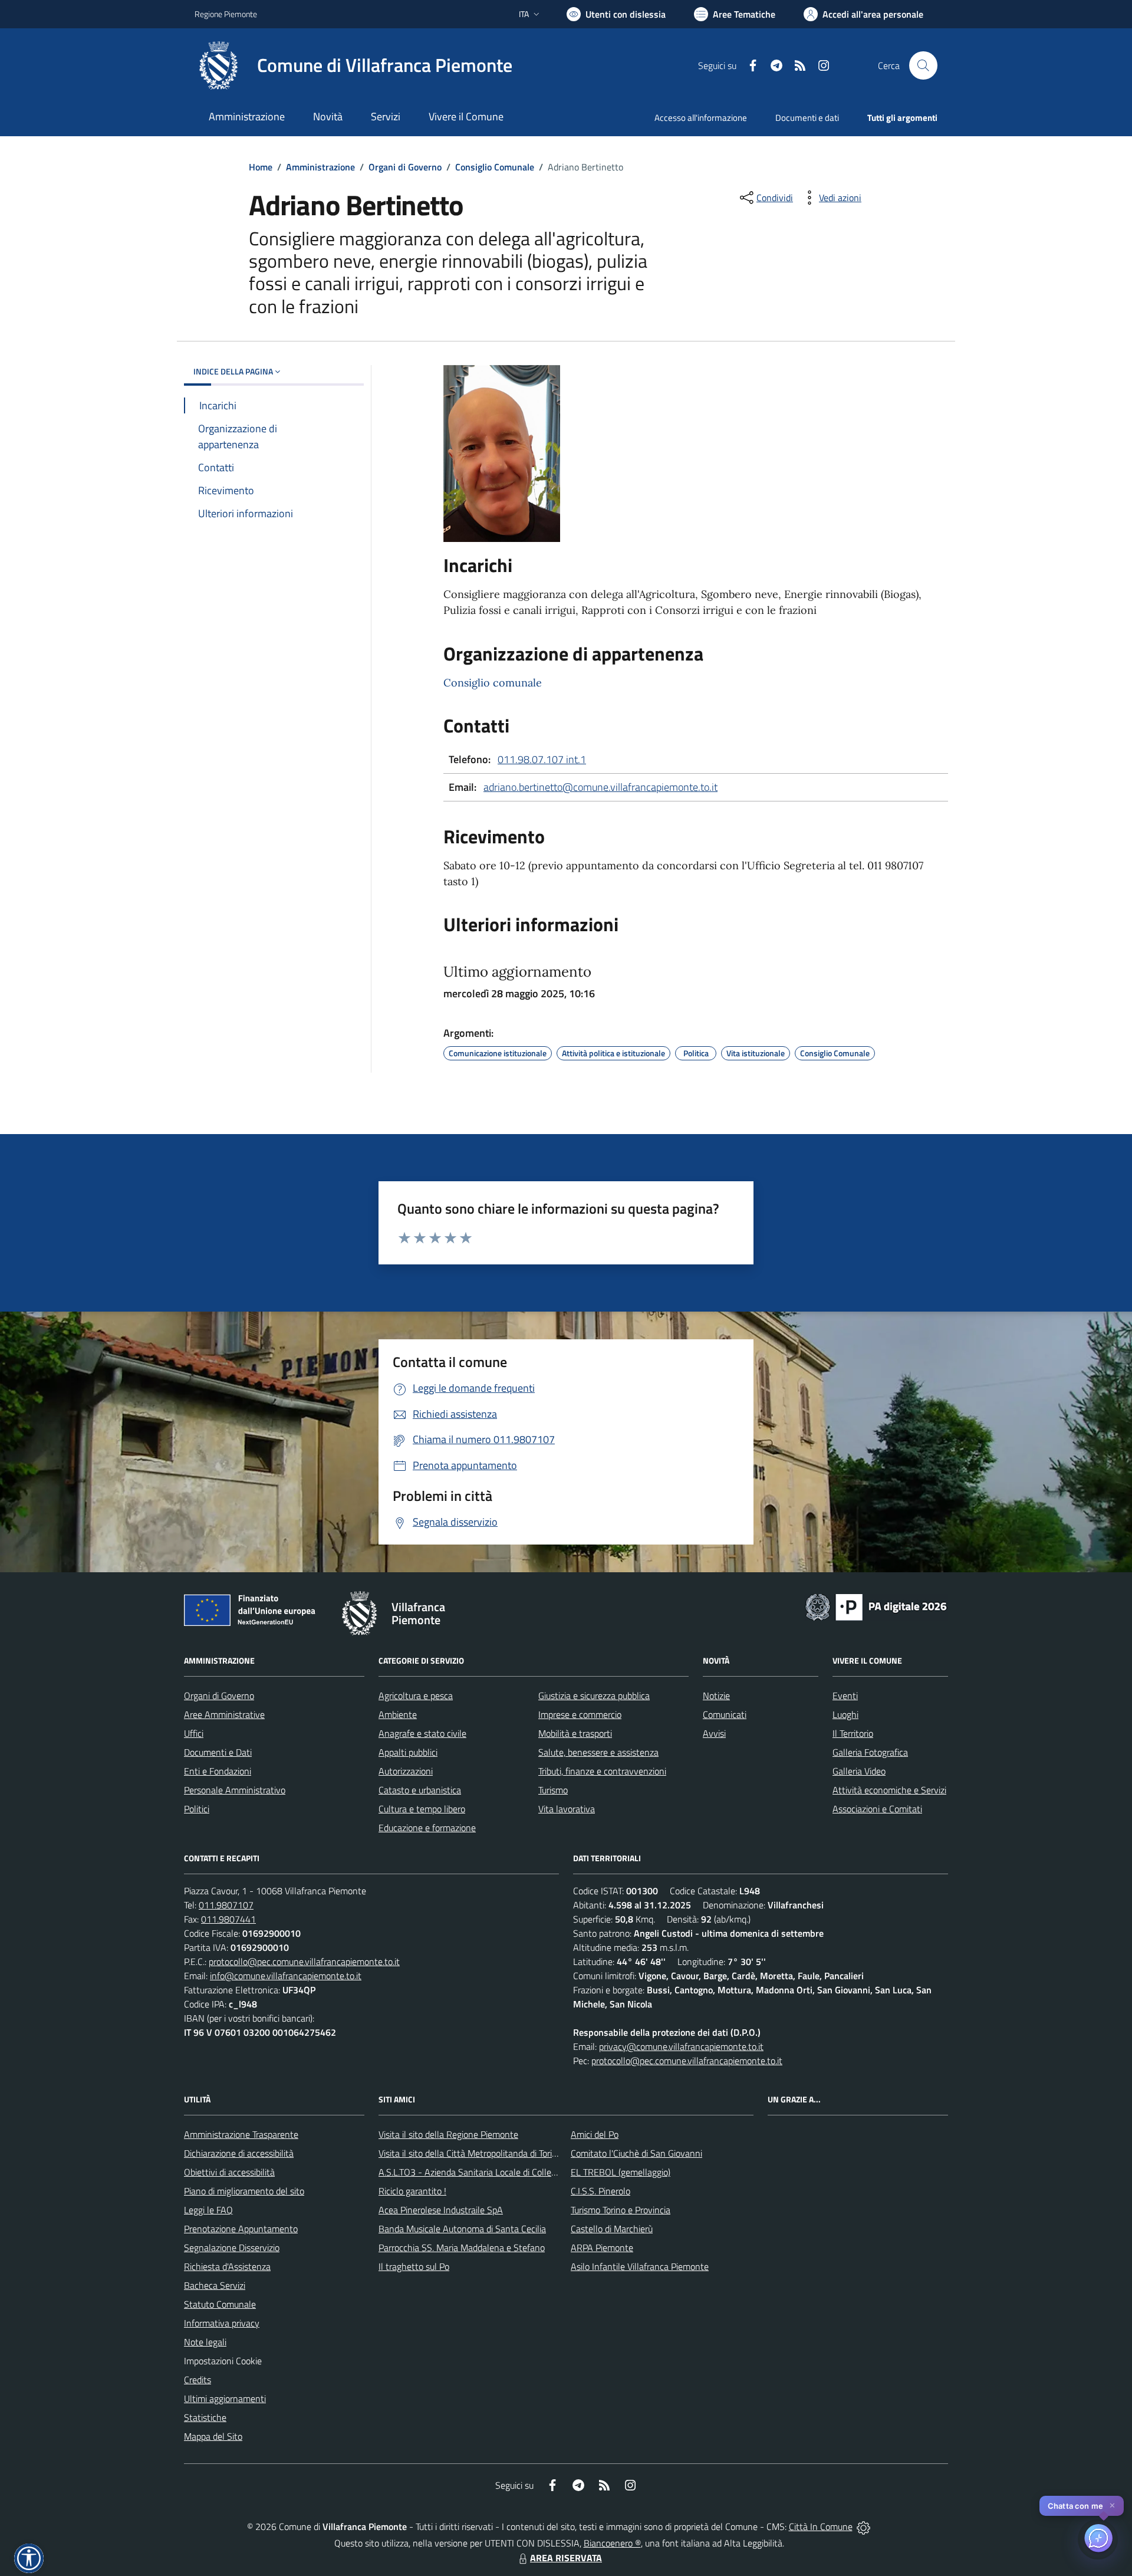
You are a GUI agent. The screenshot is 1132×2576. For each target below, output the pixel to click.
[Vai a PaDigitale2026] (876, 1606)
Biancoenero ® (612, 2543)
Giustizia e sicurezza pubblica (594, 1696)
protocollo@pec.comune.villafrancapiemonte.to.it (304, 1961)
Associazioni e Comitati (877, 1809)
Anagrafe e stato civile (422, 1733)
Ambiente (398, 1714)
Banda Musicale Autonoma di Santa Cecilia (462, 2229)
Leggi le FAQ (208, 2210)
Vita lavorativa (567, 1809)
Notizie (716, 1696)
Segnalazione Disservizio (232, 2248)
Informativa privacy (222, 2323)
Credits (198, 2380)
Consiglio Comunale (495, 167)
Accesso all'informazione (701, 118)
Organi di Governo (405, 167)
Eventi (845, 1696)
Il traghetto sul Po (414, 2266)
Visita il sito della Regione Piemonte (448, 2134)
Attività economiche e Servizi (889, 1790)
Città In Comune (821, 2526)
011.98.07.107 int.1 (542, 759)
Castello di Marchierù (612, 2229)
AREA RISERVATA (566, 2558)
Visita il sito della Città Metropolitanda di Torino (470, 2153)
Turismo (553, 1790)
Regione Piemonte (226, 14)
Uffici (194, 1733)
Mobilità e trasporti (575, 1733)
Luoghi (845, 1714)
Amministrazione (320, 167)
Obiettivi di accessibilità (229, 2172)
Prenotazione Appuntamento (241, 2229)
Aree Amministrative (224, 1714)
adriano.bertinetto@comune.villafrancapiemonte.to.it (600, 787)
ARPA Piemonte (602, 2248)
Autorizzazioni (406, 1771)
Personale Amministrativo (235, 1790)
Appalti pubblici (408, 1752)
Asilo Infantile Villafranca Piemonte (640, 2266)
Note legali (205, 2342)
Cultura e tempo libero (422, 1809)
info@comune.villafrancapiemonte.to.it (286, 1976)
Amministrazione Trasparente (241, 2134)
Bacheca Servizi (215, 2285)
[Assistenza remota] (863, 2526)
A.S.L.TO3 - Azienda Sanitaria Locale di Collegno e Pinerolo (493, 2172)
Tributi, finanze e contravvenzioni (602, 1771)
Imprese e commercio (580, 1714)
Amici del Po (595, 2134)
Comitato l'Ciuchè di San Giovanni (636, 2153)
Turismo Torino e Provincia (621, 2210)
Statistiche (205, 2417)
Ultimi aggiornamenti (225, 2398)
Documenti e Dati (218, 1752)
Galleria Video (859, 1771)
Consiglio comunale (493, 683)
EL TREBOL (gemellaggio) (621, 2172)
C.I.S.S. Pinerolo (600, 2191)
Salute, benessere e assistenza (598, 1752)
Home (261, 167)
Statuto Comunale (220, 2304)
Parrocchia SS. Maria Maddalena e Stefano (462, 2248)
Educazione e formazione (427, 1828)
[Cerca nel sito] (923, 65)
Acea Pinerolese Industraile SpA (441, 2210)
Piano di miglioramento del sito (244, 2191)
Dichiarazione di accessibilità (239, 2153)
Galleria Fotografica (870, 1752)
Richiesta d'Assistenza (227, 2266)
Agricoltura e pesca (416, 1696)
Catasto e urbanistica (420, 1790)
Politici (197, 1809)
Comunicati (725, 1714)
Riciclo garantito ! (412, 2191)
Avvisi (714, 1733)
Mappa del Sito (213, 2436)
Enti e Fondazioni (218, 1771)
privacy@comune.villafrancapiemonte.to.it (681, 2046)
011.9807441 (228, 1919)
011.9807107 (226, 1905)
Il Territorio (853, 1733)
